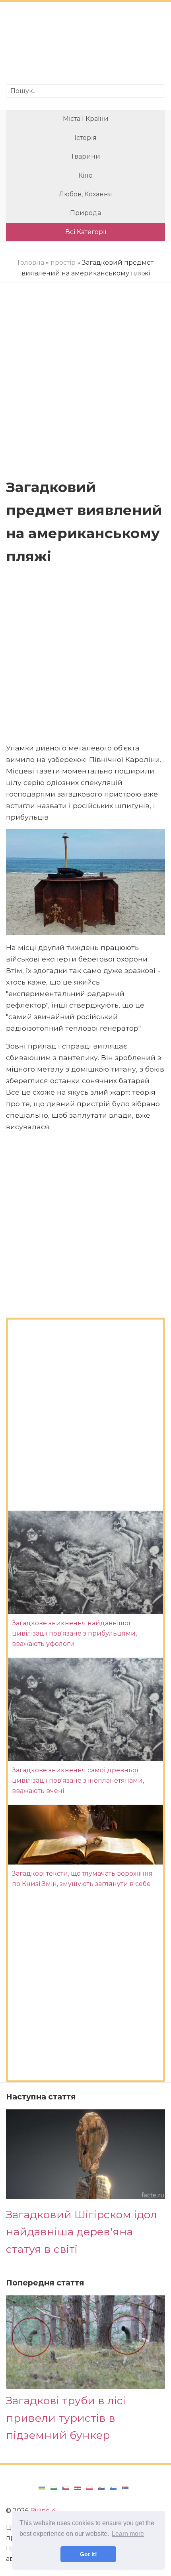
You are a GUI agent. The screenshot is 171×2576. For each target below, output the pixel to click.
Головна (31, 263)
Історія (85, 138)
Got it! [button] (88, 2554)
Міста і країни (86, 119)
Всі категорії (86, 232)
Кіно (85, 175)
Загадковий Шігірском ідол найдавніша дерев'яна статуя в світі (82, 2232)
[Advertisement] (85, 44)
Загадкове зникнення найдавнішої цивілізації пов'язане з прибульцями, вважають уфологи (74, 1634)
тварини (85, 156)
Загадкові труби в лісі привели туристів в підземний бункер (66, 2418)
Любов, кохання (85, 194)
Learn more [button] (128, 2534)
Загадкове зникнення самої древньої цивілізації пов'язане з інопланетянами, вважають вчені (78, 1781)
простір (63, 263)
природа (85, 213)
